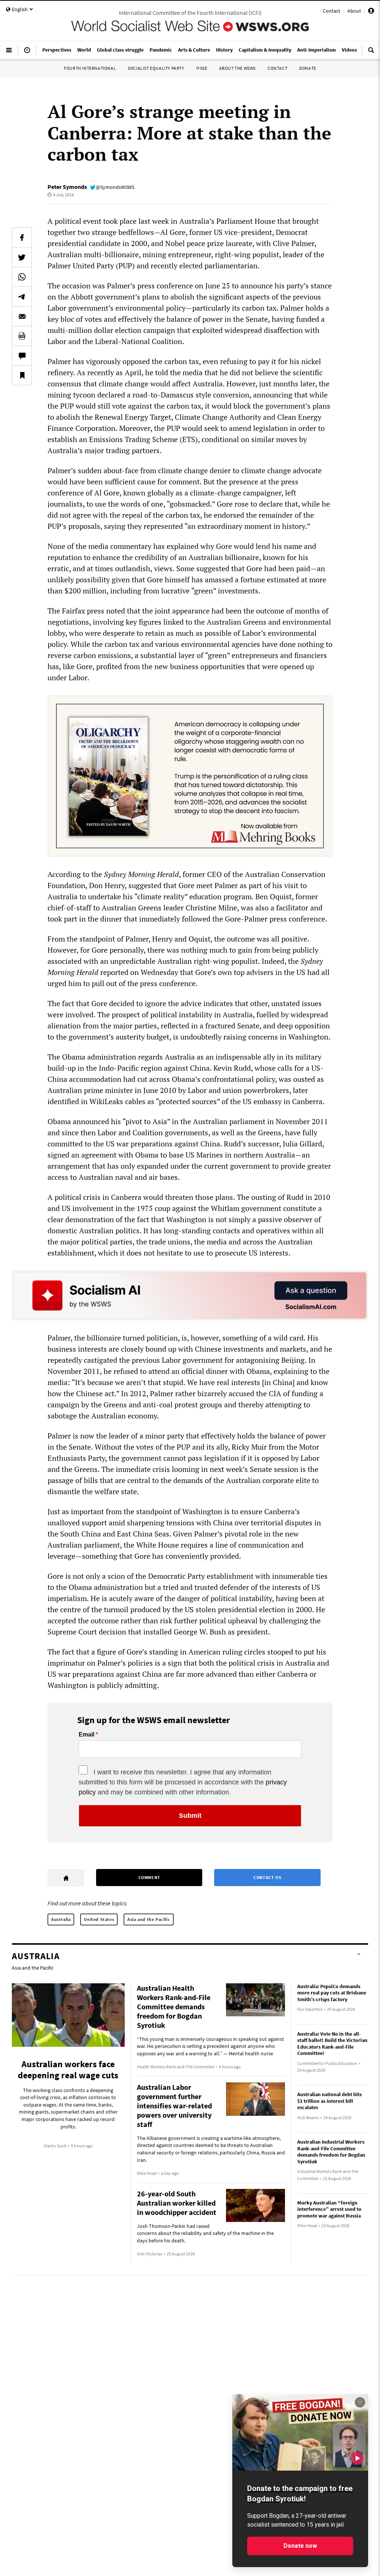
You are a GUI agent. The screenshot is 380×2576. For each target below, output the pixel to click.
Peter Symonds (67, 187)
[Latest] (27, 53)
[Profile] (371, 12)
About (354, 11)
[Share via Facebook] (22, 238)
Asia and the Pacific (149, 1919)
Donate (308, 68)
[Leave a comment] (22, 356)
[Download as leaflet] (22, 336)
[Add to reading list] (22, 375)
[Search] (371, 53)
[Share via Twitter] (22, 257)
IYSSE (202, 68)
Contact (332, 11)
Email (86, 1735)
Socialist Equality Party (156, 68)
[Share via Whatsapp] (22, 277)
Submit (190, 1816)
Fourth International (90, 68)
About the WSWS (237, 68)
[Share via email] (22, 316)
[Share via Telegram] (22, 297)
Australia (61, 1919)
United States (99, 1919)
